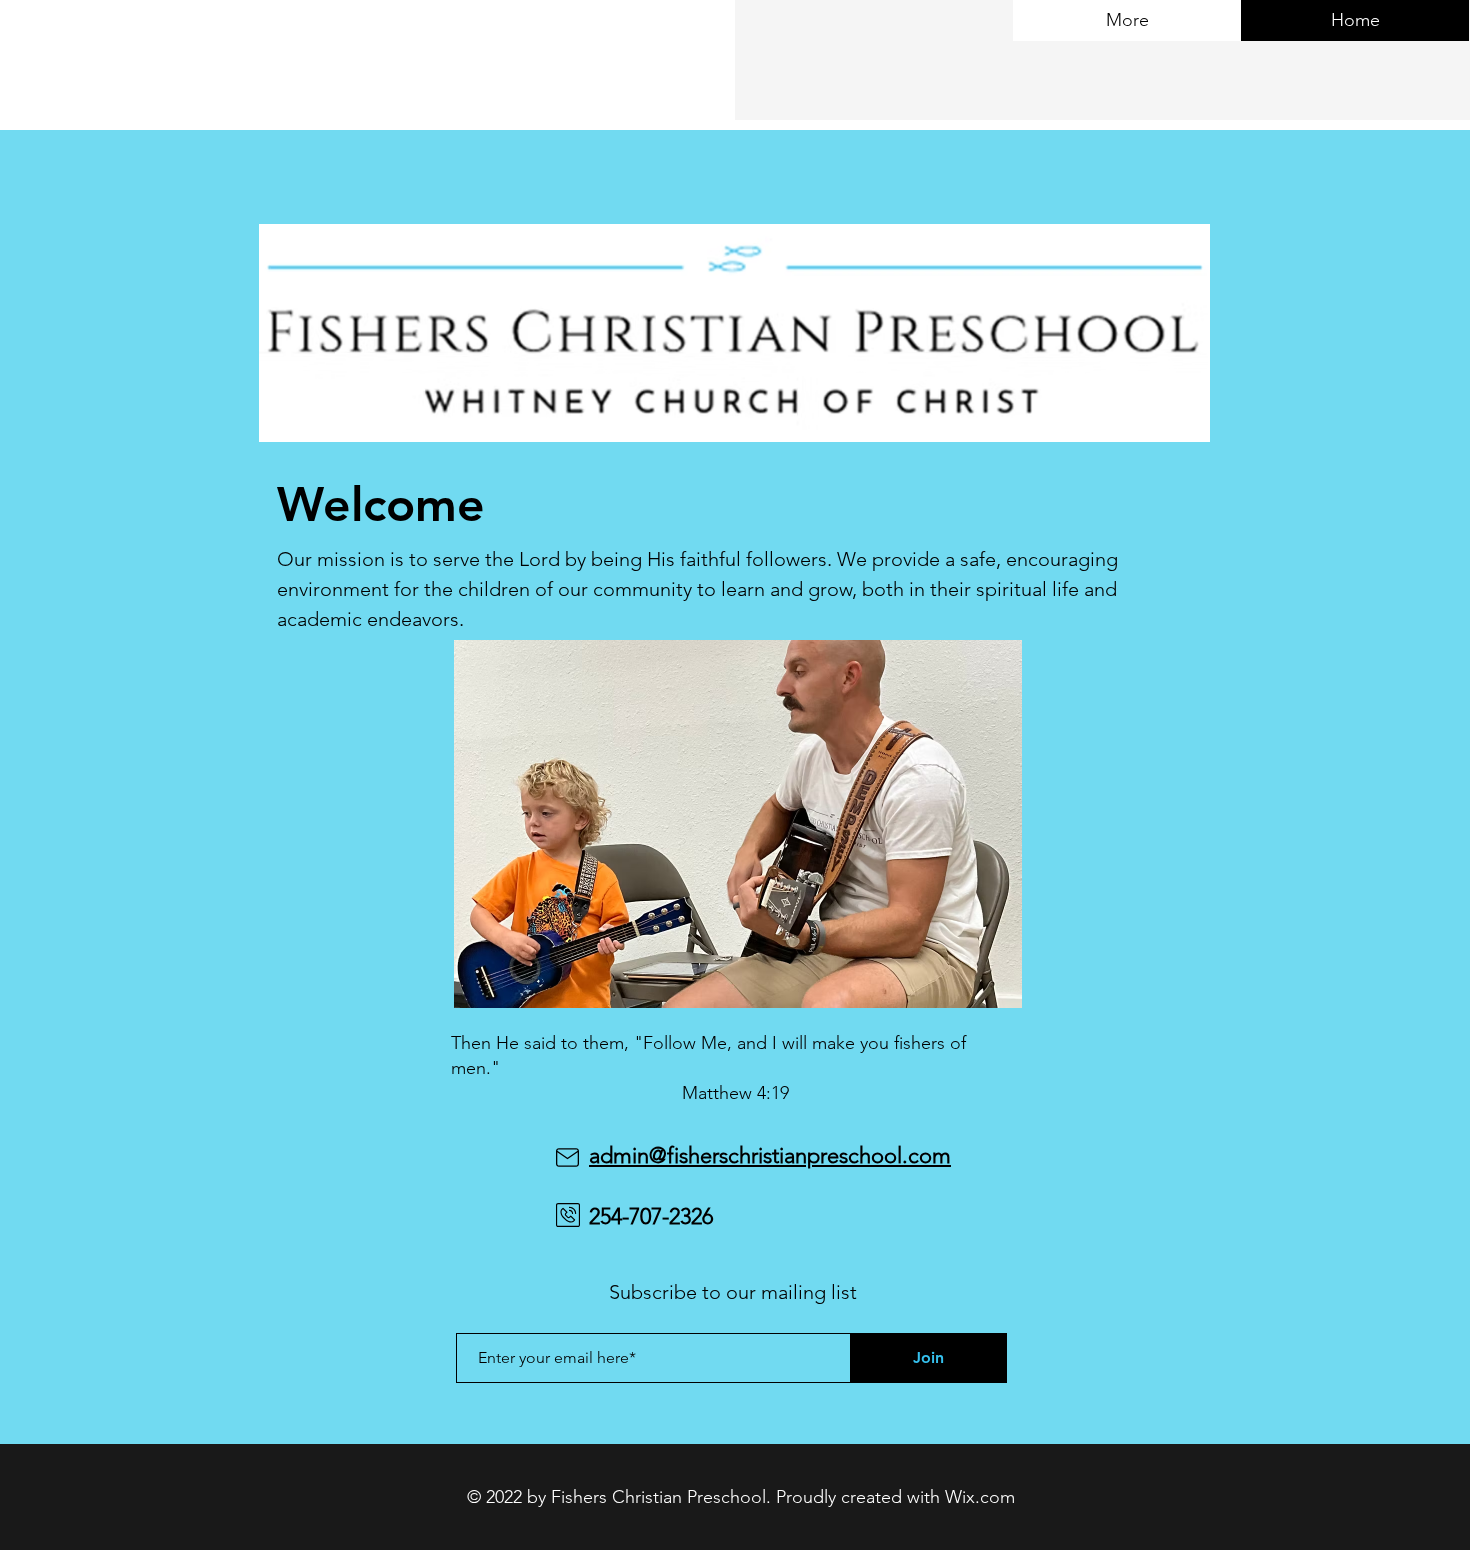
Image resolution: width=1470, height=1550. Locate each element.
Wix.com (980, 1497)
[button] (738, 824)
